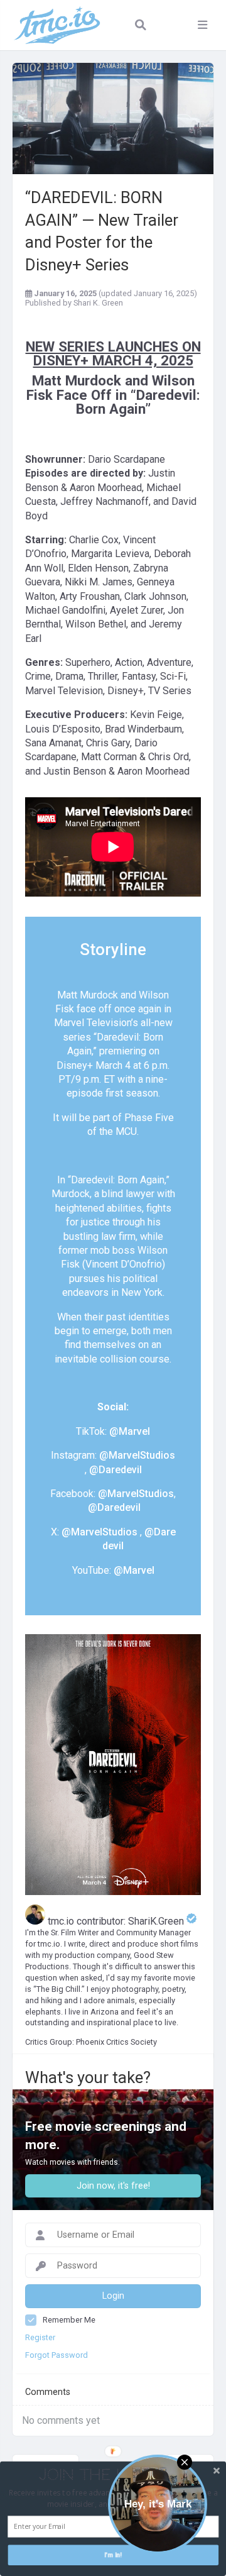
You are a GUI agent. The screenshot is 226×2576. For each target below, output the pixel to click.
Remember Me (69, 2320)
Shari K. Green (98, 303)
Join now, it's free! (113, 2186)
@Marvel (130, 1431)
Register (40, 2337)
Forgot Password (56, 2355)
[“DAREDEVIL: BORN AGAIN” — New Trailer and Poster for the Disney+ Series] (113, 119)
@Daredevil (116, 1470)
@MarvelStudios (137, 1455)
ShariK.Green (157, 1921)
